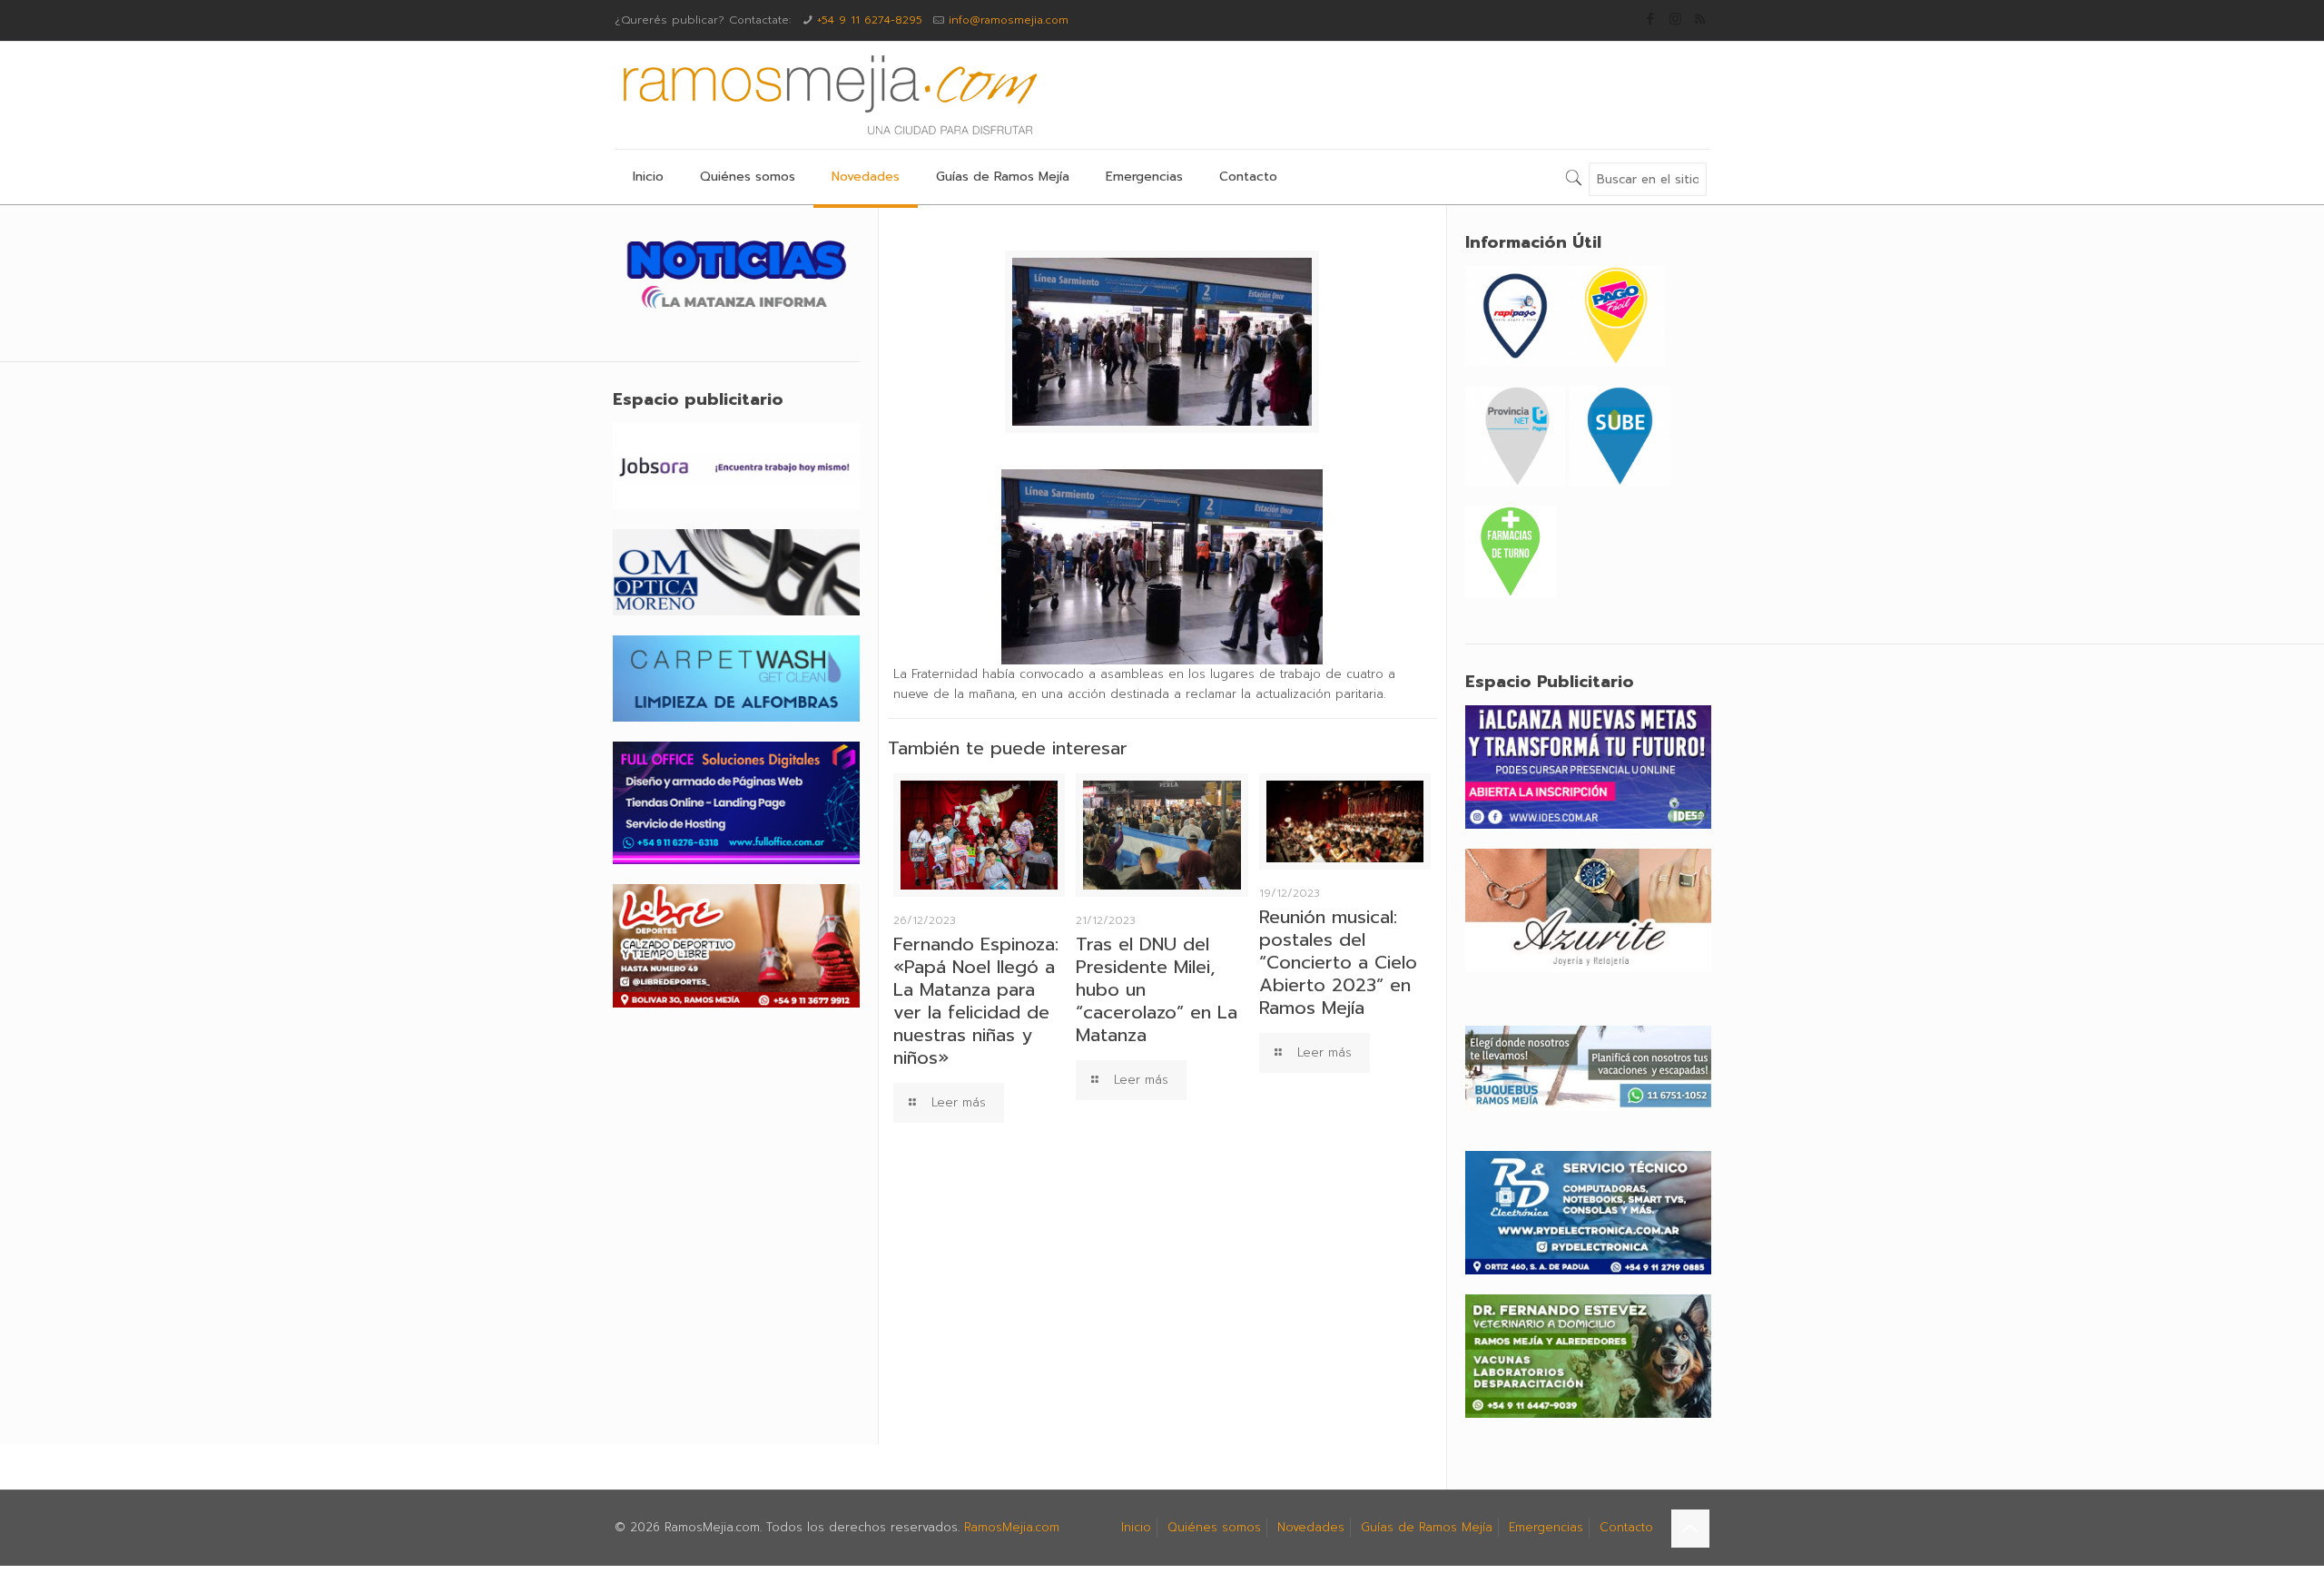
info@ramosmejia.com (1009, 20)
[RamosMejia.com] (828, 95)
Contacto (1626, 1527)
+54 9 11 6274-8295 (870, 20)
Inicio (1136, 1527)
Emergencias (1546, 1527)
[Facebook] (1651, 19)
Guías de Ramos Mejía (1427, 1527)
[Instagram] (1675, 19)
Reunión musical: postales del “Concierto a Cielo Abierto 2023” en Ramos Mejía (1338, 962)
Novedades (1311, 1527)
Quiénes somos (1214, 1527)
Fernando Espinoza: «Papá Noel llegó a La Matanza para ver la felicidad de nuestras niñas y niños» (976, 1001)
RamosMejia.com (1012, 1527)
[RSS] (1700, 19)
